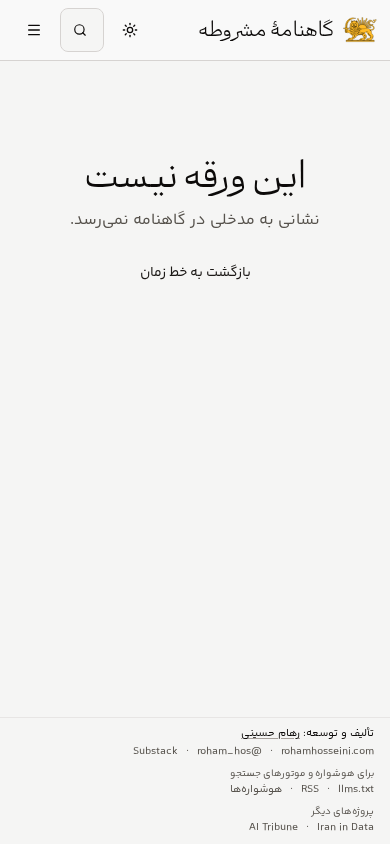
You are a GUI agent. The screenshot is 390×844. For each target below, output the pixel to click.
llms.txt (356, 790)
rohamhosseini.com (327, 752)
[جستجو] (82, 30)
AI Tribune (273, 828)
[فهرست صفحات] (34, 30)
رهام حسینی (270, 733)
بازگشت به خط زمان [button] (195, 273)
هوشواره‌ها (256, 790)
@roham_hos (229, 752)
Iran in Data (345, 828)
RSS (310, 790)
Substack (155, 752)
